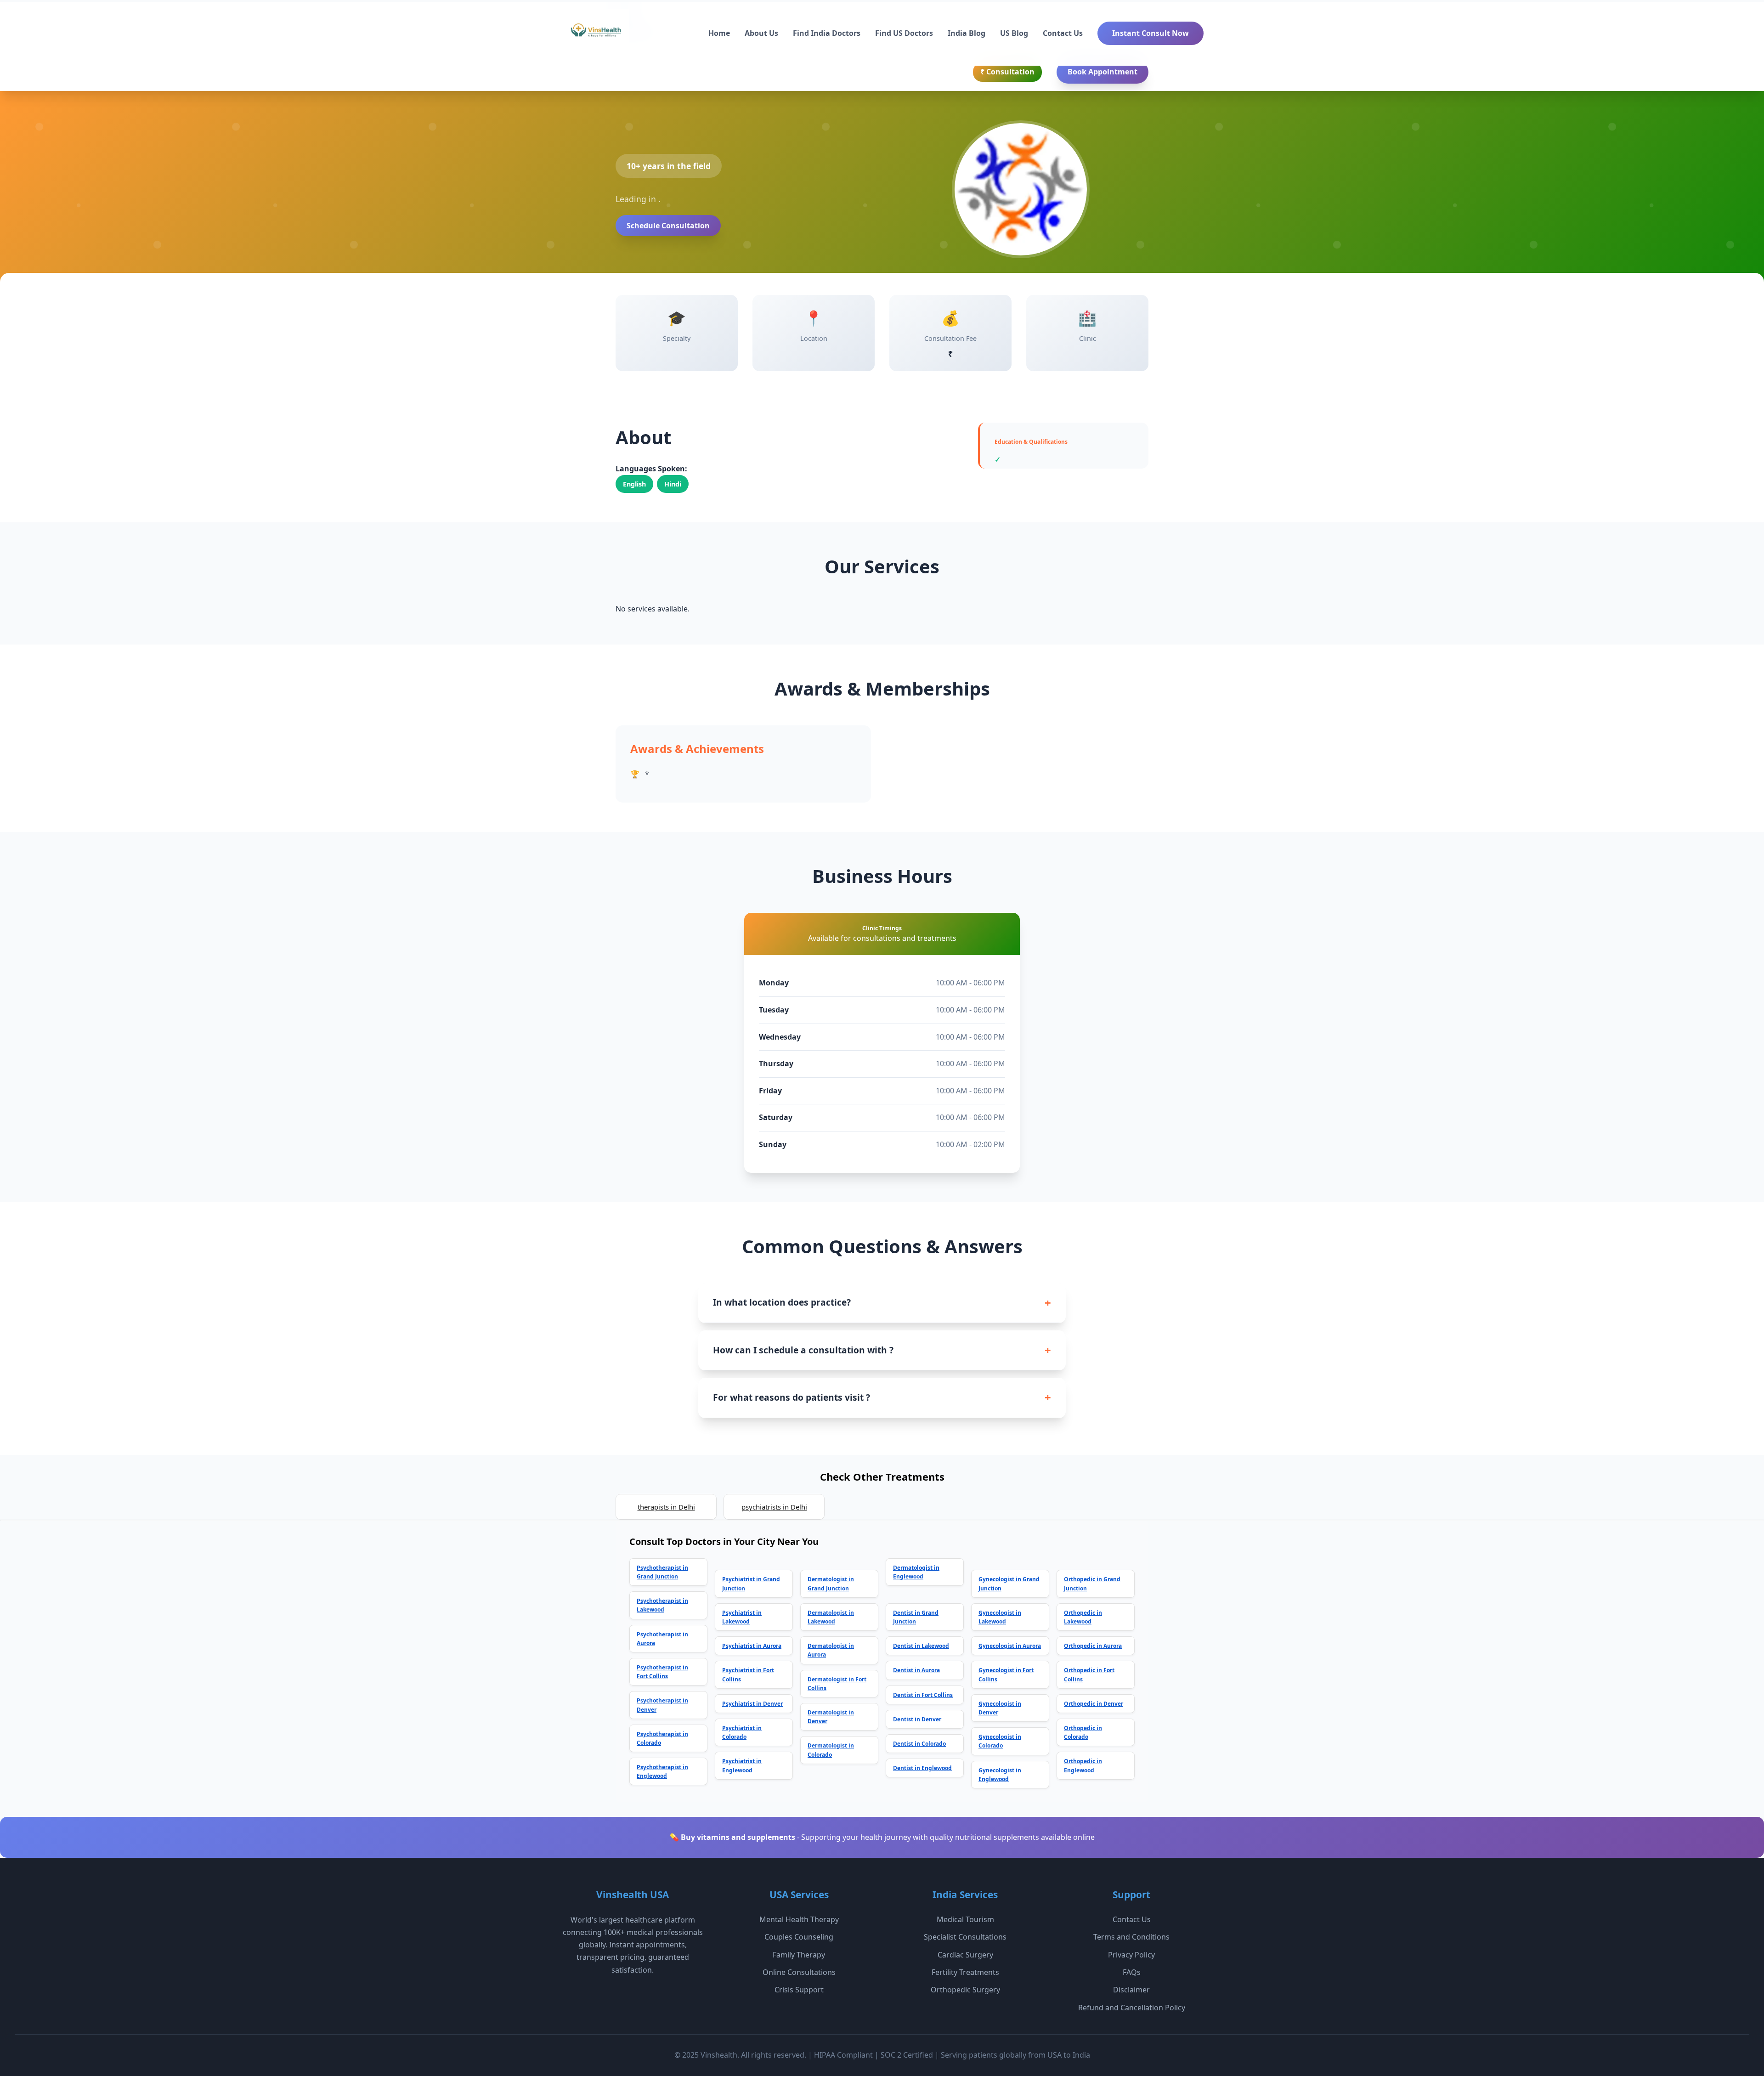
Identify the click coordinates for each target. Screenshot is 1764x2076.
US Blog (1014, 33)
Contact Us (1063, 33)
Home (719, 33)
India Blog (967, 33)
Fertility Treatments (965, 1972)
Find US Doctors (904, 33)
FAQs (1132, 1972)
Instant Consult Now (1151, 33)
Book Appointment (1102, 72)
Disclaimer (1131, 1990)
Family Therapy (799, 1955)
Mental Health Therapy (799, 1919)
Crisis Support (799, 1990)
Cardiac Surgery (965, 1955)
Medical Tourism (965, 1919)
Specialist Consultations (965, 1937)
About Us (761, 33)
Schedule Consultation (668, 226)
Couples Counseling (799, 1937)
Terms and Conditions (1131, 1937)
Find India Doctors (827, 33)
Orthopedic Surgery (965, 1990)
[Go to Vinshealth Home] (595, 34)
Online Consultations (799, 1972)
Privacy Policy (1131, 1955)
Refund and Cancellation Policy (1132, 2008)
